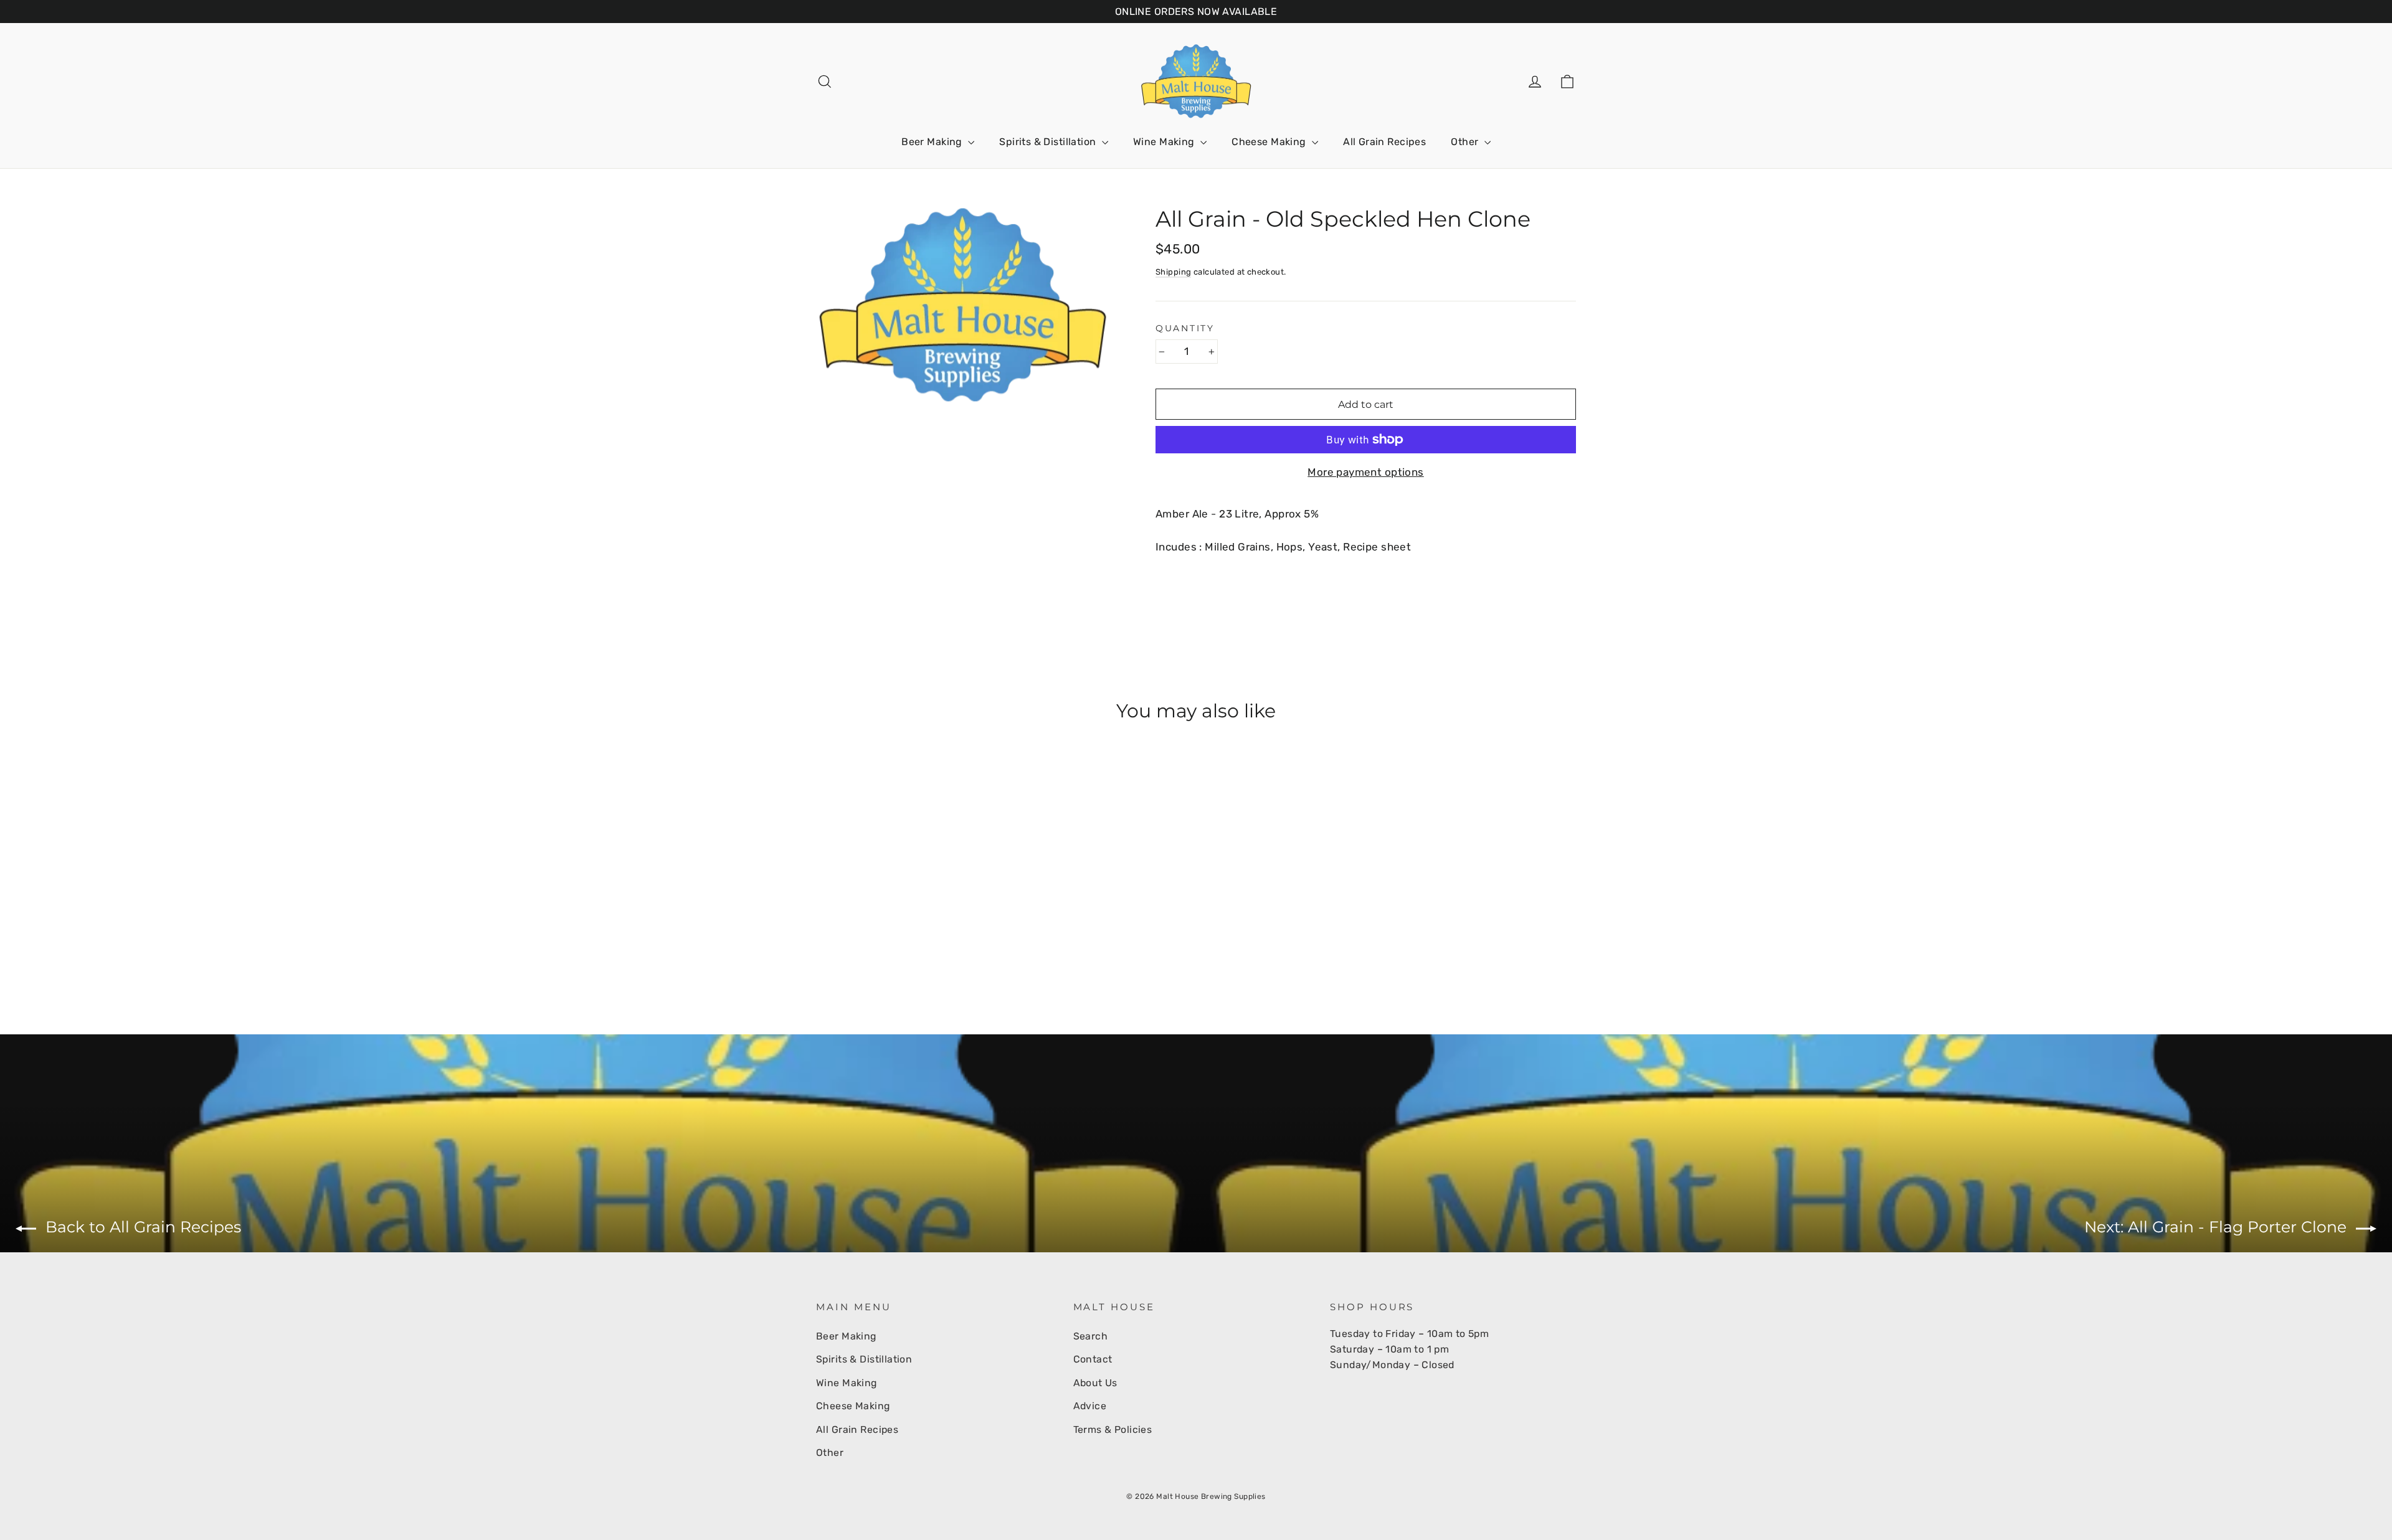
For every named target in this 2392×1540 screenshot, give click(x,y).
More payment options (1366, 472)
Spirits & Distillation (1049, 142)
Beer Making (933, 142)
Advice (1090, 1406)
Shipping (1173, 272)
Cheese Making (1270, 142)
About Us (1095, 1383)
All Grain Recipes (1384, 142)
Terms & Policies (1113, 1429)
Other (1466, 142)
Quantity (1185, 328)
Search (1091, 1336)
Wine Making (1165, 142)
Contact (1093, 1359)
